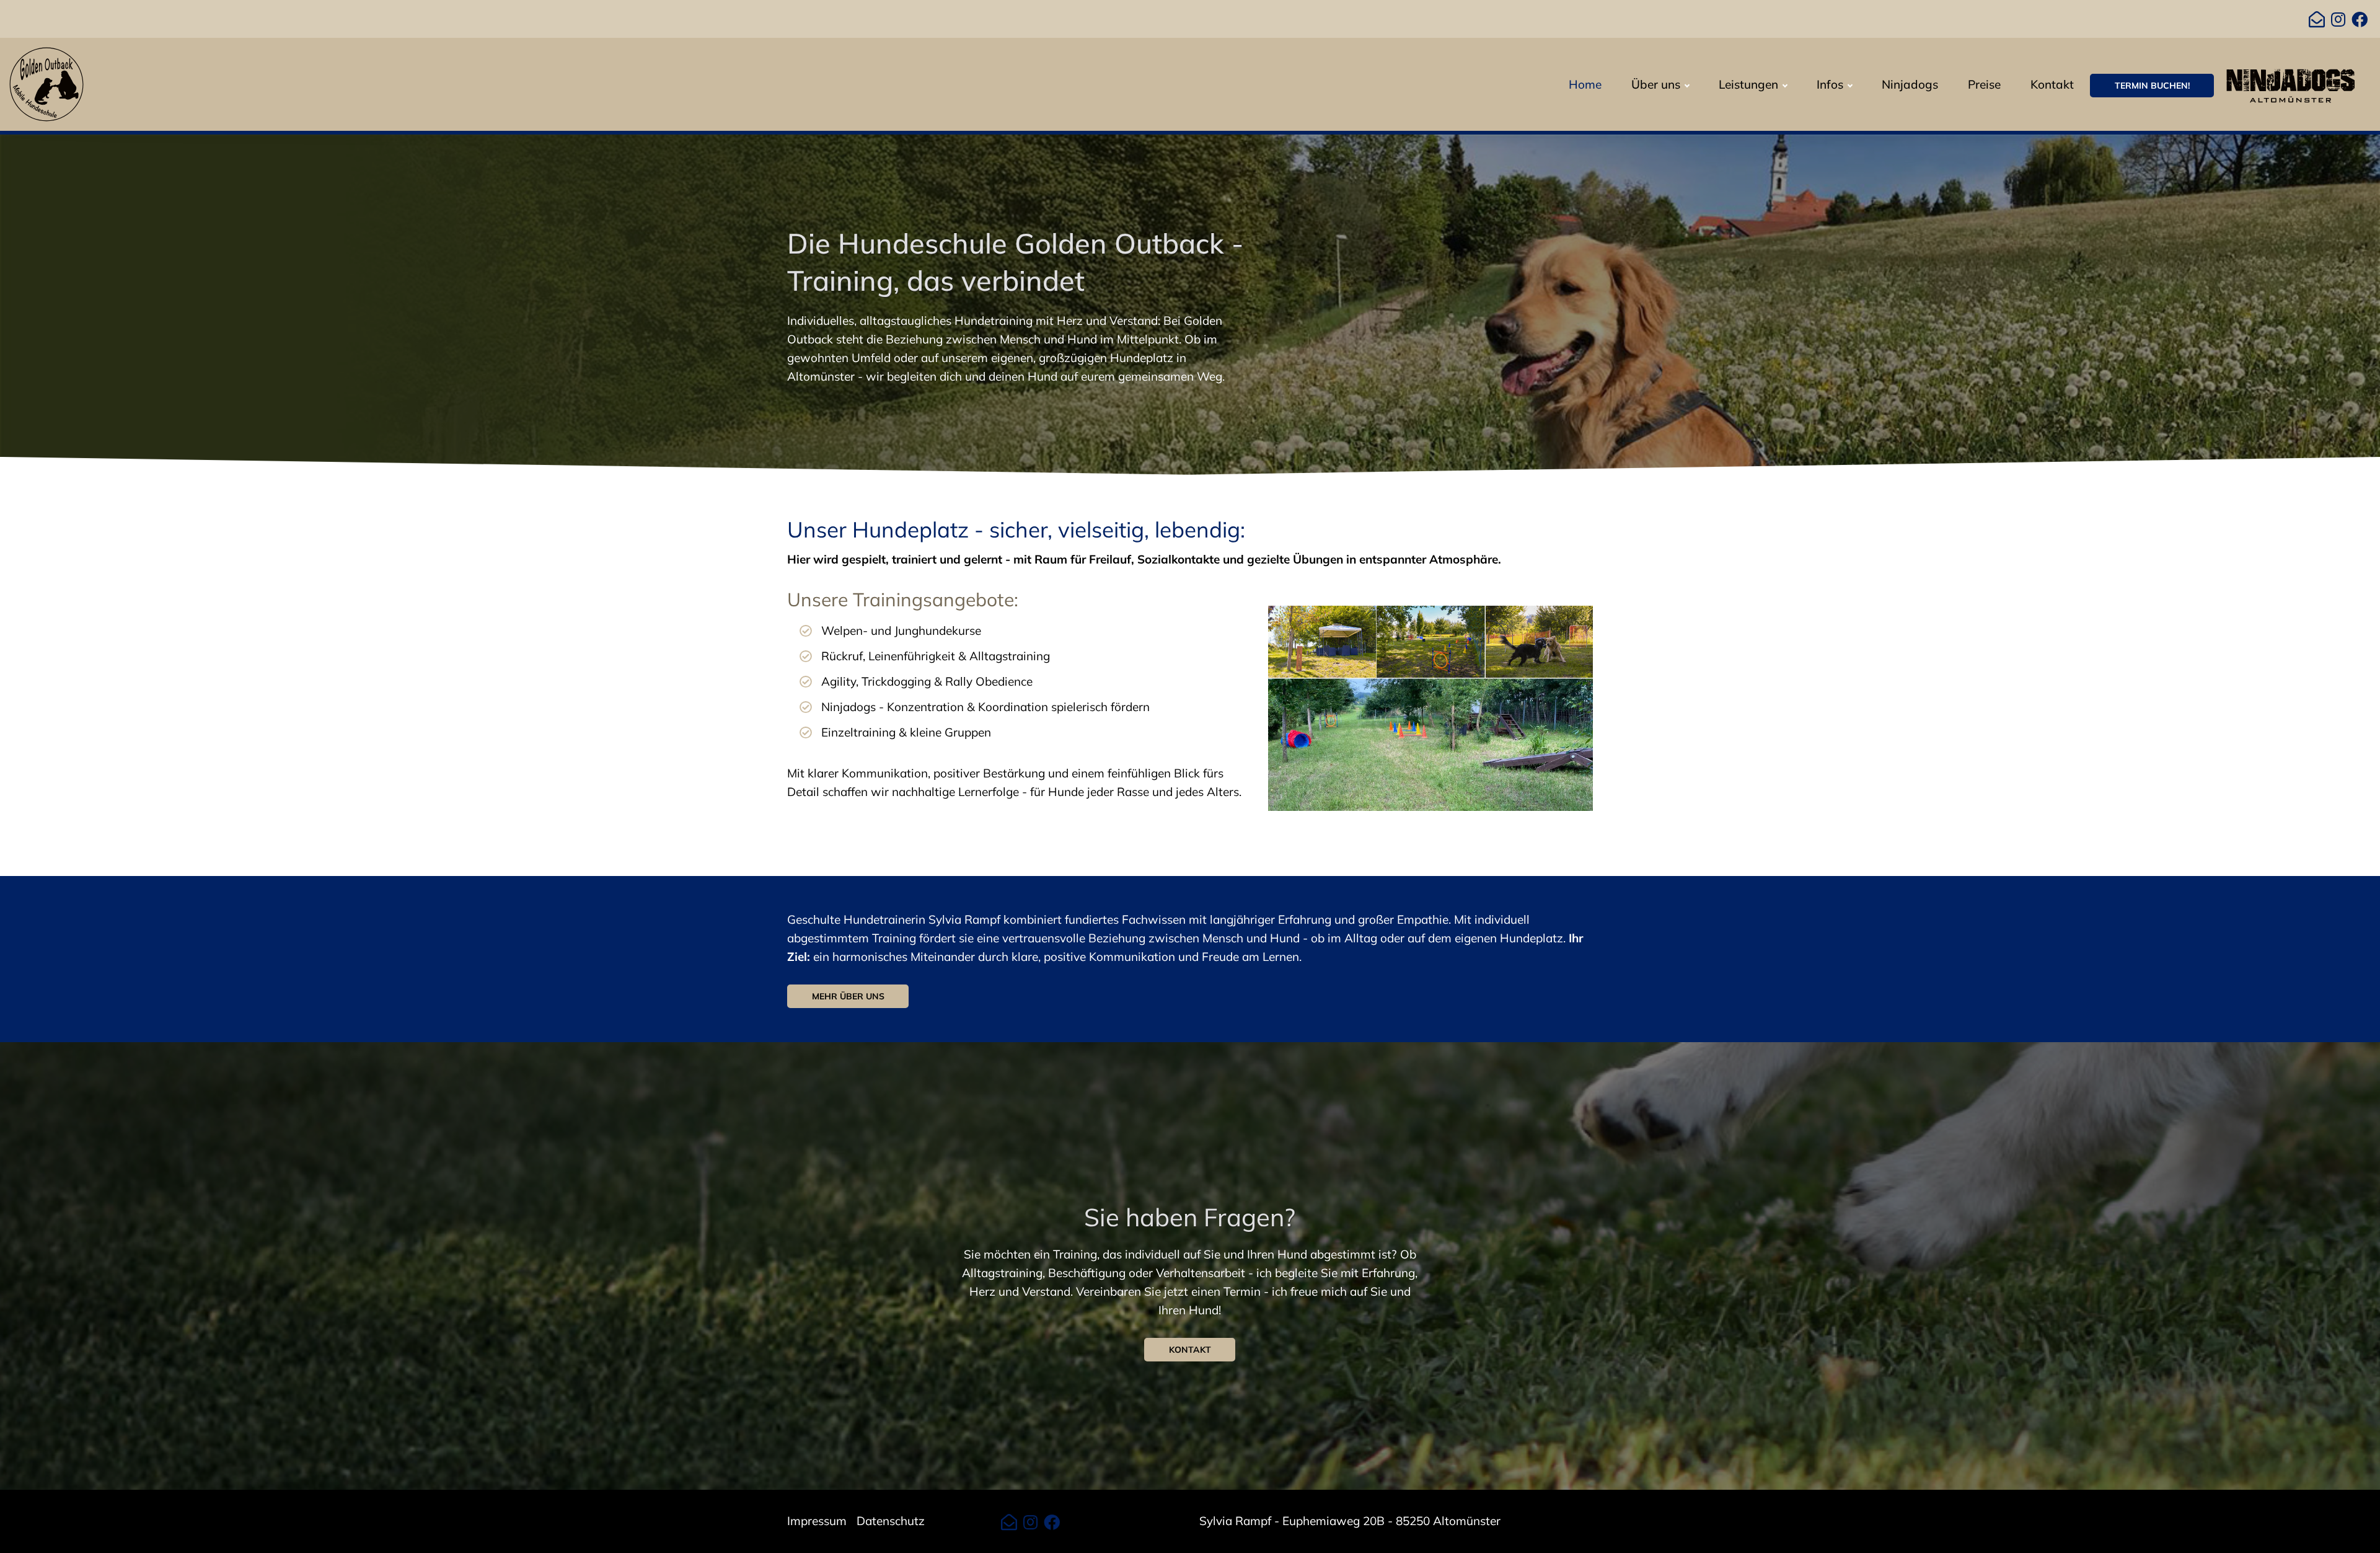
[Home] (46, 83)
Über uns (1656, 84)
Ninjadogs (1910, 84)
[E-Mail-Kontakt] (2317, 20)
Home (1585, 84)
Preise (1984, 84)
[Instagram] (2338, 20)
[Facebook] (2360, 20)
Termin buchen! (2152, 86)
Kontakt (2052, 84)
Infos (1830, 84)
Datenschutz (891, 1521)
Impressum (817, 1521)
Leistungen (1748, 84)
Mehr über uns (848, 996)
